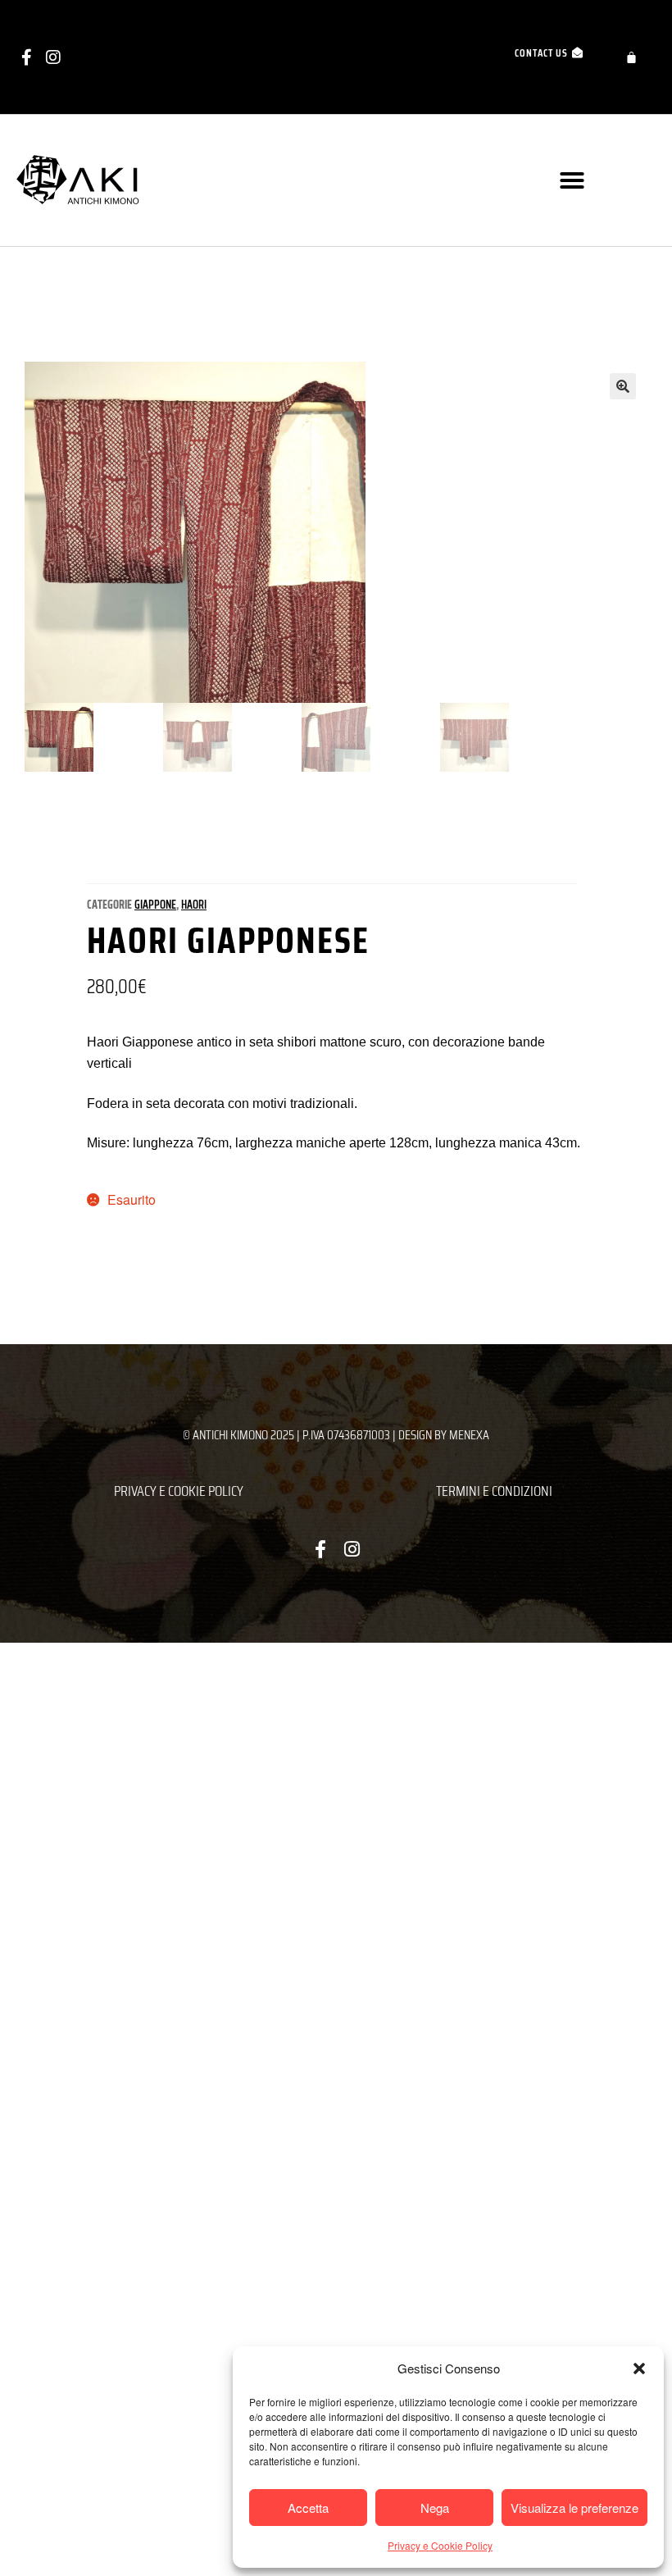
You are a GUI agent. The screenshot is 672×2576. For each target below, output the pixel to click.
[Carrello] (631, 57)
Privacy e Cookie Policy (440, 2545)
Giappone (155, 905)
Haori (194, 905)
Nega (435, 2508)
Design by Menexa (444, 1435)
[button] (639, 2369)
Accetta (308, 2508)
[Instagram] (53, 57)
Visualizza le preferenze (574, 2508)
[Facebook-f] (26, 57)
